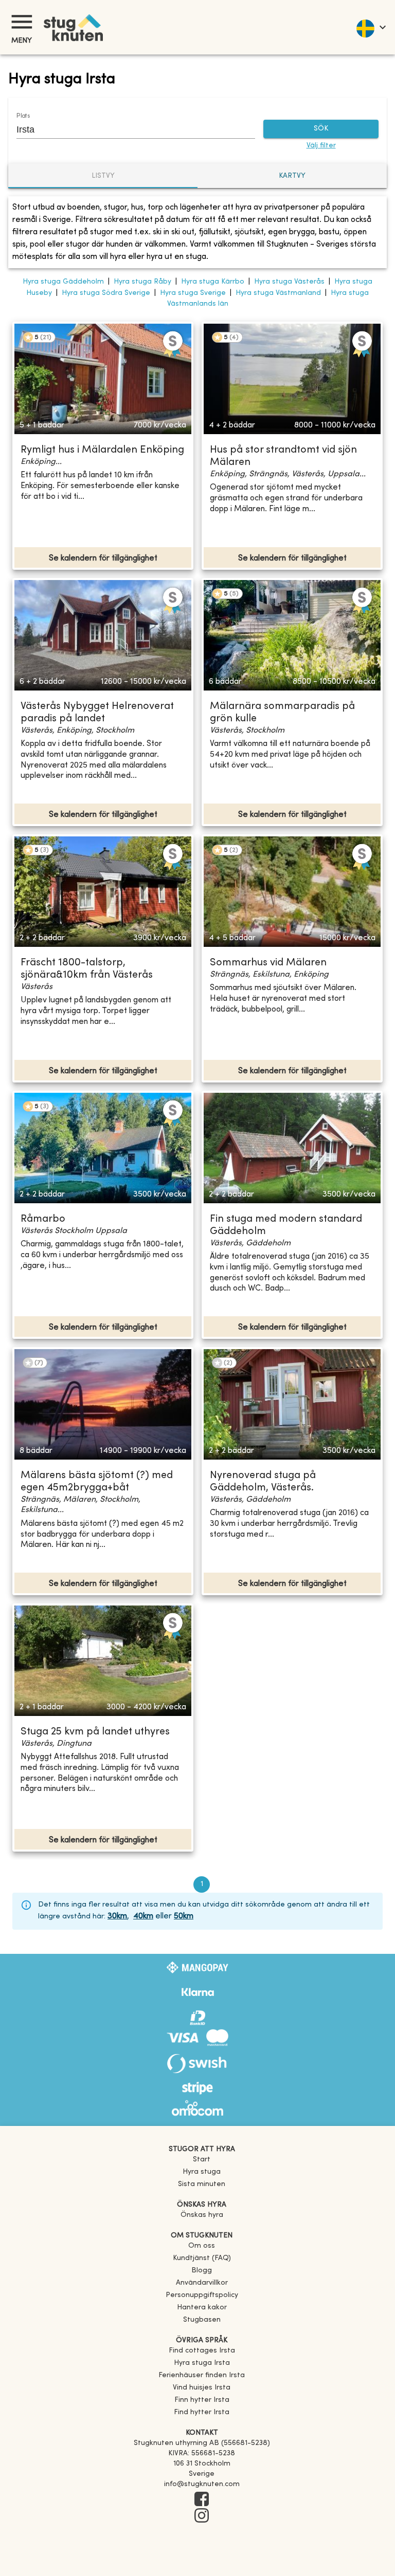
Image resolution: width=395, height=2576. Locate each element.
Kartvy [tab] (292, 176)
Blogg (202, 2271)
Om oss (202, 2246)
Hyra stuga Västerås (289, 282)
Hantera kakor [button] (202, 2308)
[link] (202, 2351)
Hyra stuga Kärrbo (213, 282)
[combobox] (128, 129)
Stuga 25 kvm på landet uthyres (95, 1732)
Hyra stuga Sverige (193, 293)
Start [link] (202, 2160)
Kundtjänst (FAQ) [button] (202, 2258)
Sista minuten (202, 2184)
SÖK (321, 129)
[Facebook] (202, 2500)
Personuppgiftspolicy (202, 2295)
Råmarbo (43, 1219)
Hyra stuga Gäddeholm (63, 282)
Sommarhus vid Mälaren (268, 963)
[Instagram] (202, 2516)
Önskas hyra (202, 2215)
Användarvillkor (202, 2283)
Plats (23, 116)
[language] (371, 27)
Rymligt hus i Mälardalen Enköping (102, 450)
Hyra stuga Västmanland (278, 293)
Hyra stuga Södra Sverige (106, 293)
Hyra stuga (202, 2172)
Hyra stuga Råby (142, 282)
